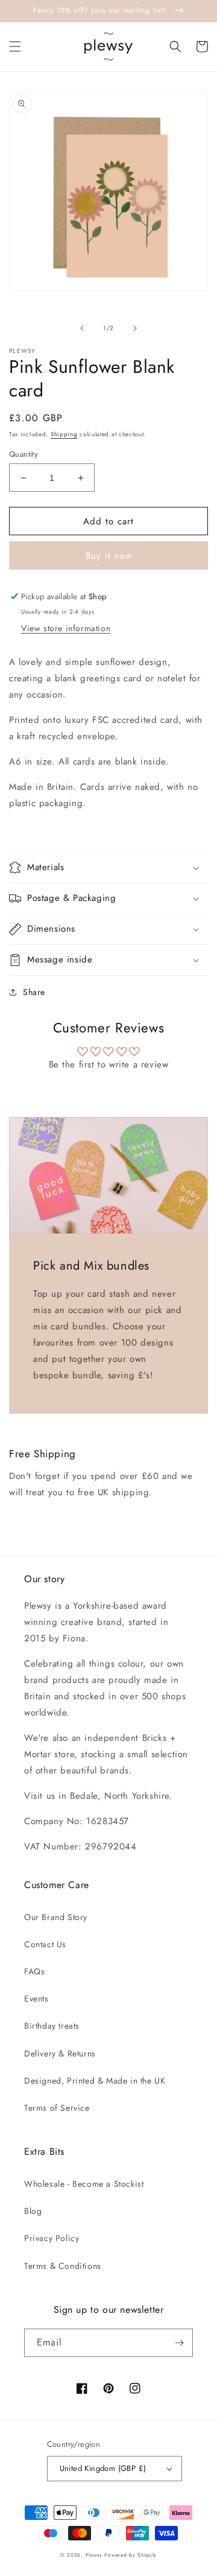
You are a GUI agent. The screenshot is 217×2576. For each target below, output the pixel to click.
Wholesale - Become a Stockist (84, 2184)
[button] (15, 46)
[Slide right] (135, 328)
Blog (33, 2211)
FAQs (34, 1971)
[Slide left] (82, 328)
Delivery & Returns (60, 2053)
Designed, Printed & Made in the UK (95, 2081)
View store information (66, 628)
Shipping (64, 434)
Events (36, 1999)
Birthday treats (52, 2026)
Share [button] (34, 992)
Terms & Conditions (63, 2266)
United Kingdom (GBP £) (103, 2468)
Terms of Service (57, 2108)
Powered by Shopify (131, 2555)
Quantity (24, 454)
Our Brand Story (56, 1917)
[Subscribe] (179, 2343)
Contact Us (45, 1944)
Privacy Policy (52, 2238)
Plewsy (94, 2555)
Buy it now (109, 556)
